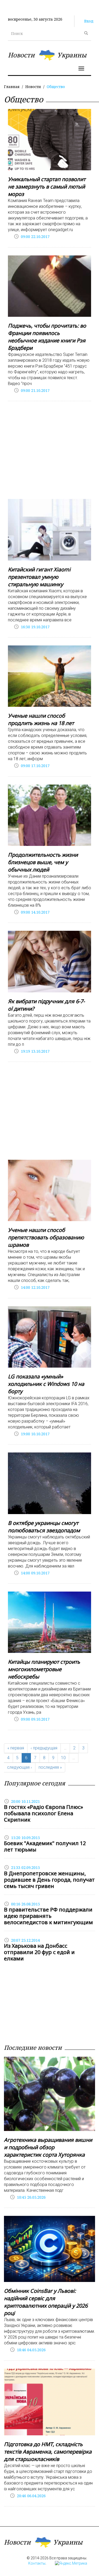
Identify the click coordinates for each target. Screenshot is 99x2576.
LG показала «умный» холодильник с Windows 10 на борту (46, 1384)
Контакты (37, 2563)
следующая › (20, 1767)
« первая (16, 1748)
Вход (89, 21)
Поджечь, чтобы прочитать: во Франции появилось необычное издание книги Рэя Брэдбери (47, 337)
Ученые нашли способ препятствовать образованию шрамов (46, 1237)
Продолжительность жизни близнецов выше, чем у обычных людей (43, 862)
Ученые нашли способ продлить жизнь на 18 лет (41, 719)
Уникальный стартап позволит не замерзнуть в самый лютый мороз (47, 187)
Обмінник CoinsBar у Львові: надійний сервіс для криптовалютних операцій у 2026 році (46, 2302)
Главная (12, 87)
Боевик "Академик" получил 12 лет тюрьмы (45, 1846)
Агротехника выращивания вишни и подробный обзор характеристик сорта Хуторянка (48, 2147)
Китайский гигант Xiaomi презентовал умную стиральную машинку (39, 577)
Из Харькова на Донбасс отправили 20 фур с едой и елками (39, 1952)
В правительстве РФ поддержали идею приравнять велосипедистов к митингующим (48, 1916)
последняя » (50, 1767)
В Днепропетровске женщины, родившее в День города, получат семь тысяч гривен (49, 1880)
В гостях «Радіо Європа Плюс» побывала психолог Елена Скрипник (44, 1813)
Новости (33, 87)
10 (63, 1758)
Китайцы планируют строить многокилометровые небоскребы (44, 1669)
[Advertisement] (49, 451)
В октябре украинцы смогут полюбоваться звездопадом (44, 1527)
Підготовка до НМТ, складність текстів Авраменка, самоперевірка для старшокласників (48, 2452)
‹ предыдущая (44, 1748)
